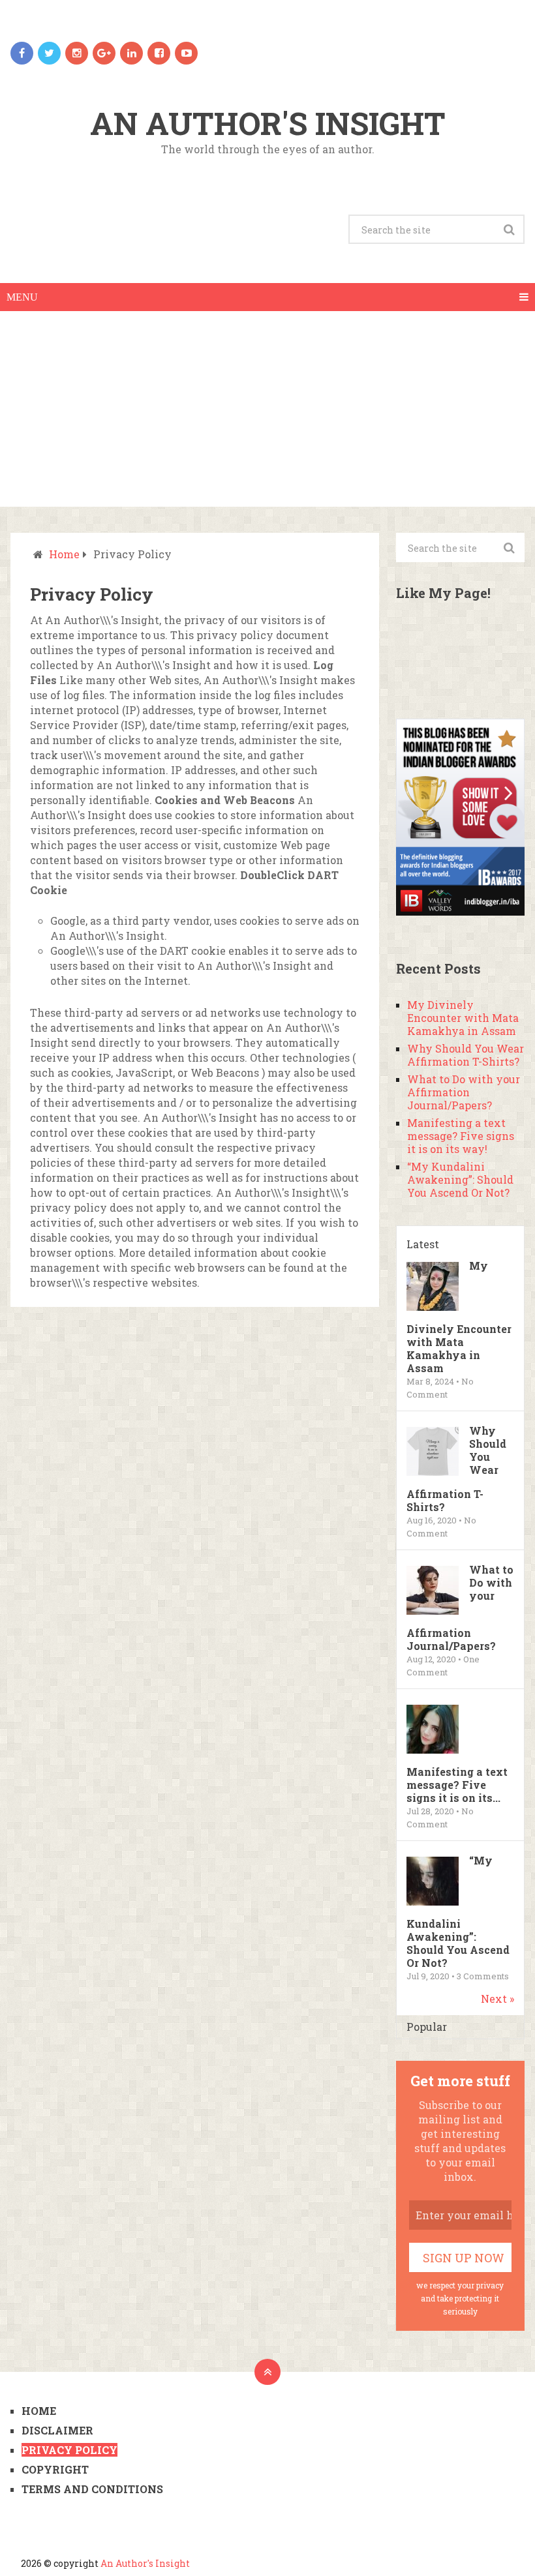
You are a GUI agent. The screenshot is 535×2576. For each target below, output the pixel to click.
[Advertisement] (267, 409)
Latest (423, 1244)
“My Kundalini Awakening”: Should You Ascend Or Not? (460, 1179)
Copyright (55, 2469)
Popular (427, 2027)
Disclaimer (57, 2430)
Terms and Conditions (92, 2489)
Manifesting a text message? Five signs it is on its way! (461, 1136)
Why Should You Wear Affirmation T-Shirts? (466, 1055)
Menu (22, 297)
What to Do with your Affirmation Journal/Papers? (464, 1092)
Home (64, 554)
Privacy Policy (69, 2450)
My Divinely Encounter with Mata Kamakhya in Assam (463, 1018)
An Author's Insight (268, 123)
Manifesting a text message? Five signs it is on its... (457, 1785)
